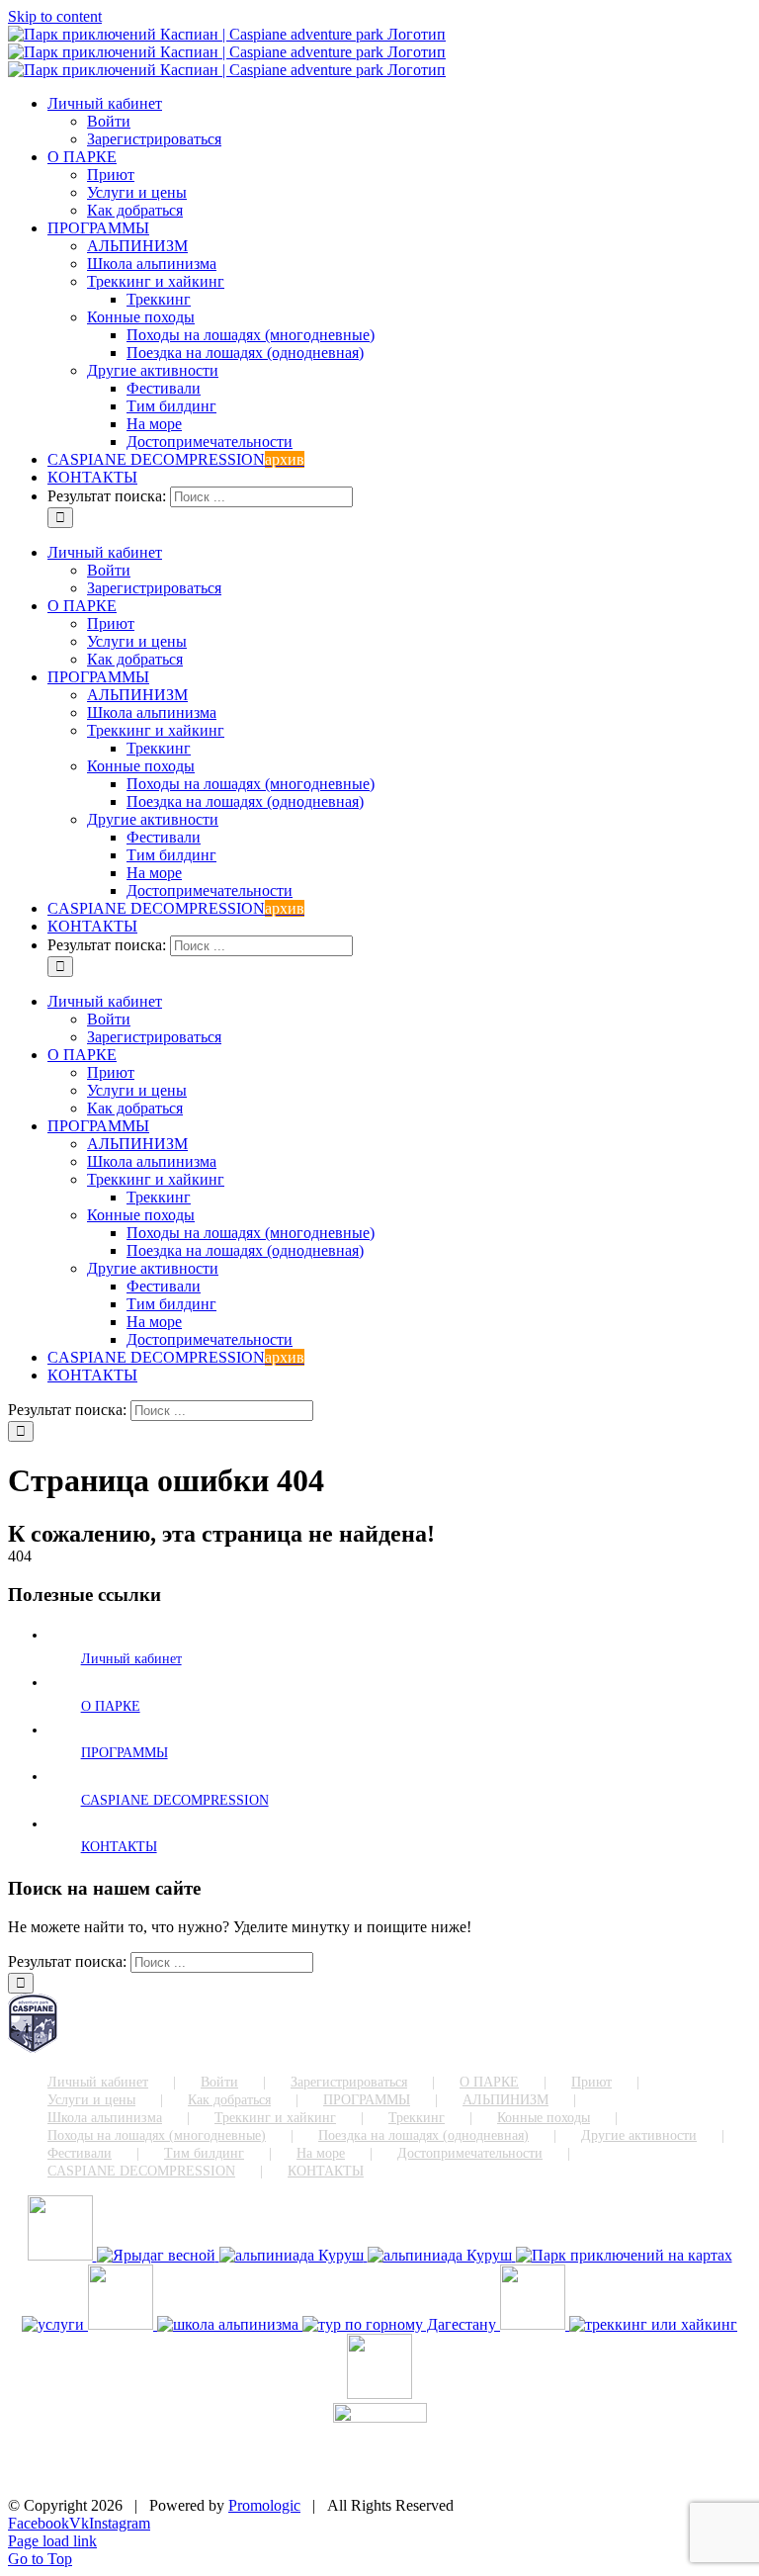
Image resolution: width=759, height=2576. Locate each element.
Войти (219, 2082)
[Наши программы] (123, 2324)
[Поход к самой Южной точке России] (401, 2324)
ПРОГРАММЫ (125, 1753)
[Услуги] (55, 2324)
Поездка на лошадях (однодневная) (423, 2135)
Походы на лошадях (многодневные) (157, 2135)
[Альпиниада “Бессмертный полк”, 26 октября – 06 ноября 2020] (442, 2255)
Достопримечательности (470, 2153)
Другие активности (639, 2135)
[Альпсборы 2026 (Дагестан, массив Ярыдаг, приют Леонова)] (62, 2255)
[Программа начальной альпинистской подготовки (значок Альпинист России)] (230, 2324)
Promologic (264, 2505)
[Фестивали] (535, 2324)
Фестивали (80, 2153)
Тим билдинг (204, 2153)
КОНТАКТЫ (119, 1847)
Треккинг (417, 2118)
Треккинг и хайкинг (275, 2118)
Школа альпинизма (105, 2118)
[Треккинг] (653, 2324)
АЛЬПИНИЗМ (506, 2100)
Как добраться (229, 2100)
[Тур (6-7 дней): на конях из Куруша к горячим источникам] (379, 2394)
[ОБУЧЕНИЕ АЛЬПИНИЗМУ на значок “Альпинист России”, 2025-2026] (294, 2255)
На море (321, 2153)
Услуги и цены (91, 2100)
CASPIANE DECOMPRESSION (175, 1800)
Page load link (52, 2541)
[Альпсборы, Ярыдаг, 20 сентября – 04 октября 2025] (158, 2255)
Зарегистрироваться (349, 2082)
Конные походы (544, 2118)
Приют (591, 2082)
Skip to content (55, 16)
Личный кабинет (131, 1659)
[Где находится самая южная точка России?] (624, 2255)
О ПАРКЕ (111, 1706)
